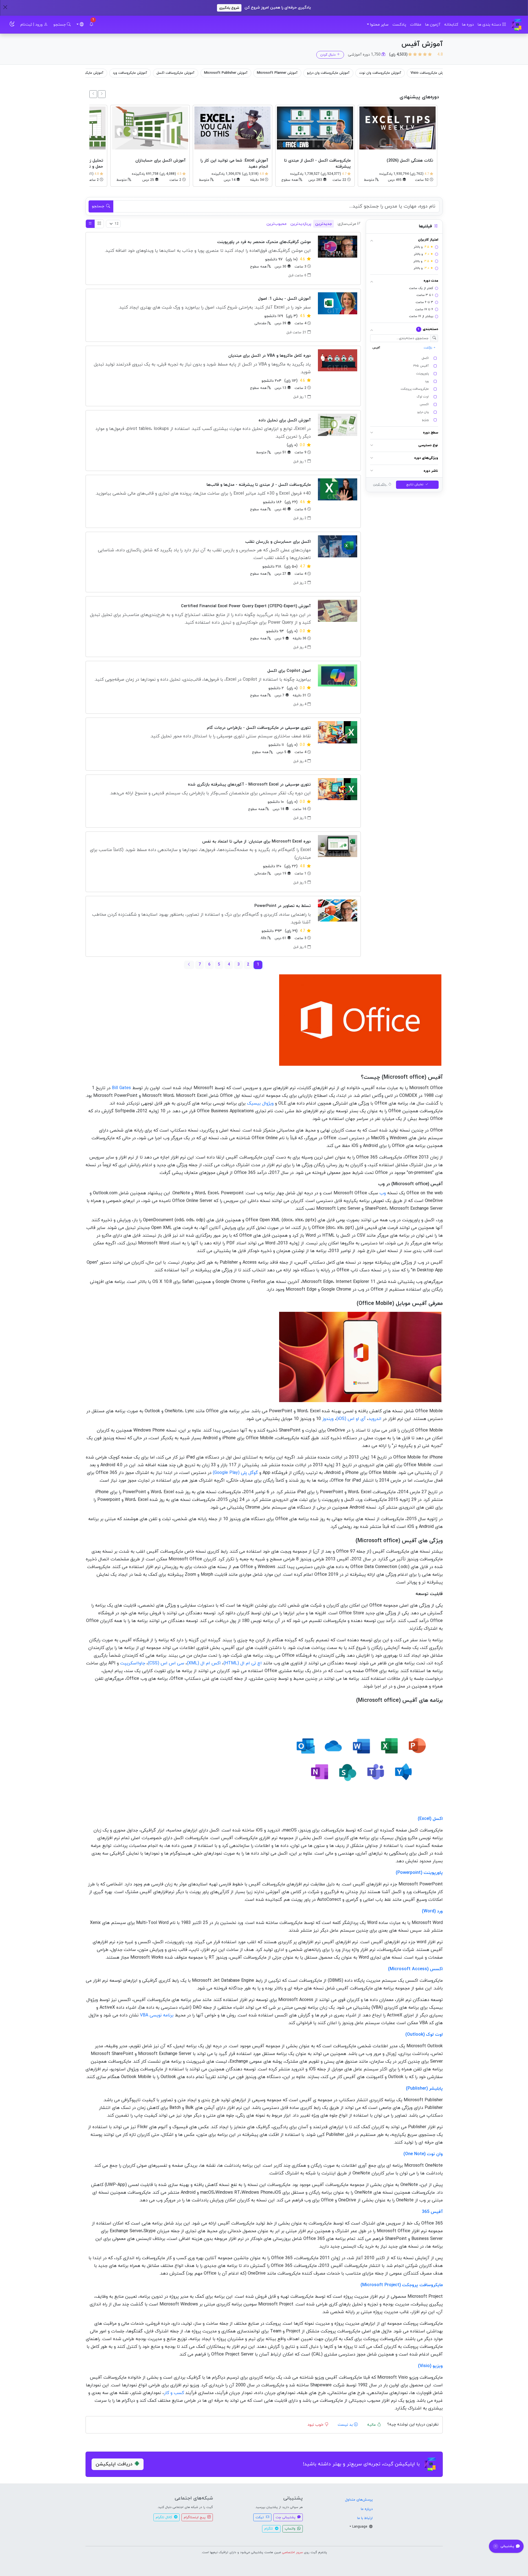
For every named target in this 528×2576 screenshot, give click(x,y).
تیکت (260, 2517)
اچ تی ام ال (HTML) (243, 1663)
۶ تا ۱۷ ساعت (424, 309)
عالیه (372, 2425)
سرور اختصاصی (292, 2552)
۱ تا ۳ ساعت (425, 295)
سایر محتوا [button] (379, 25)
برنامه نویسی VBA (157, 2015)
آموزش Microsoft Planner (366, 73)
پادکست (399, 25)
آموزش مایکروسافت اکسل (264, 73)
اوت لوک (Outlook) (424, 2035)
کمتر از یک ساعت (421, 288)
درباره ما (367, 2509)
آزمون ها (433, 25)
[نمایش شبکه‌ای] (99, 224)
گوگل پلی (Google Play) (235, 1473)
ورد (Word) (432, 1911)
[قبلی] (102, 94)
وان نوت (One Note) (423, 2154)
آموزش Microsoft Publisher (315, 73)
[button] (91, 25)
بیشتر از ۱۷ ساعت (421, 317)
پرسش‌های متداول (359, 2500)
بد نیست (346, 2425)
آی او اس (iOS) (351, 1419)
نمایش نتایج (415, 485)
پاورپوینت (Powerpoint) (419, 1873)
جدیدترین (324, 224)
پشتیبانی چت (286, 2517)
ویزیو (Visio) (430, 2366)
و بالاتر (423, 247)
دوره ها (468, 25)
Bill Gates (121, 1088)
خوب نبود (316, 2425)
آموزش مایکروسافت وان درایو (417, 73)
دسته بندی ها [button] (490, 25)
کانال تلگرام (164, 2517)
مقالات (416, 25)
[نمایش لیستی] (90, 224)
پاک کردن (380, 485)
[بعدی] (93, 94)
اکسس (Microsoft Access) (415, 1969)
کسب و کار (174, 2393)
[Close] (5, 7)
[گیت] (517, 25)
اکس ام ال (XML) (204, 1663)
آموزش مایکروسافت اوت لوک (117, 73)
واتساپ (291, 2529)
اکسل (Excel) (430, 1819)
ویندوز (328, 1419)
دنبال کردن (328, 55)
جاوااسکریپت (133, 1663)
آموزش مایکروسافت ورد (219, 73)
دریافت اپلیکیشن (114, 2464)
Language (360, 2527)
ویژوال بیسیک (260, 1103)
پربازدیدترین (301, 224)
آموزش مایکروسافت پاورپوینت (170, 73)
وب (383, 1193)
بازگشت (428, 348)
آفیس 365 (432, 2212)
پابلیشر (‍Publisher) (424, 2089)
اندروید (375, 1419)
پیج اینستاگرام (195, 2517)
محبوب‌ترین (277, 224)
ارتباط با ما (365, 2518)
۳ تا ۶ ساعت (424, 302)
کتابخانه (451, 25)
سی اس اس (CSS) (166, 1663)
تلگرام (269, 2529)
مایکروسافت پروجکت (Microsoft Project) (402, 2285)
